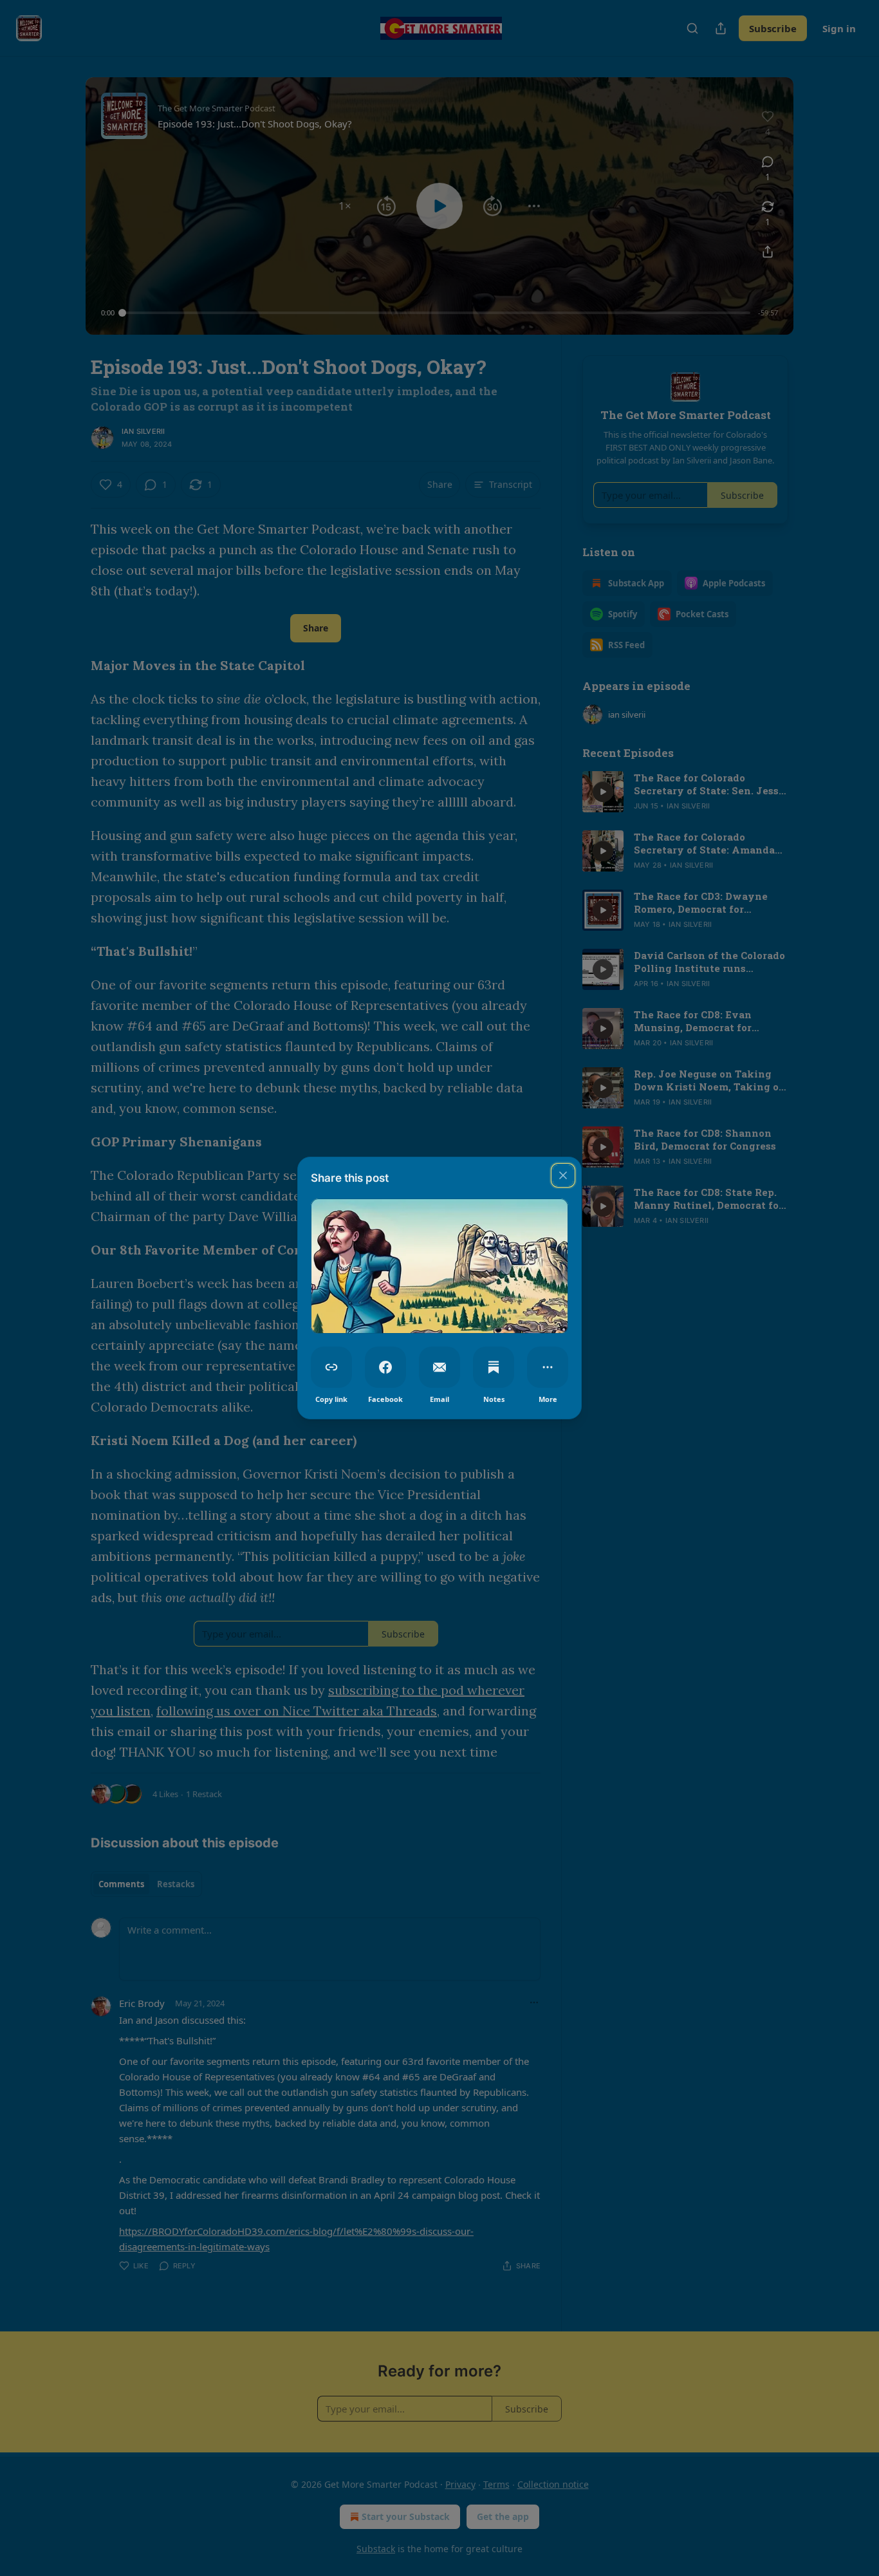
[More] (548, 1367)
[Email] (439, 1367)
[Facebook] (385, 1367)
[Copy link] (331, 1367)
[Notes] (494, 1367)
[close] (563, 1175)
